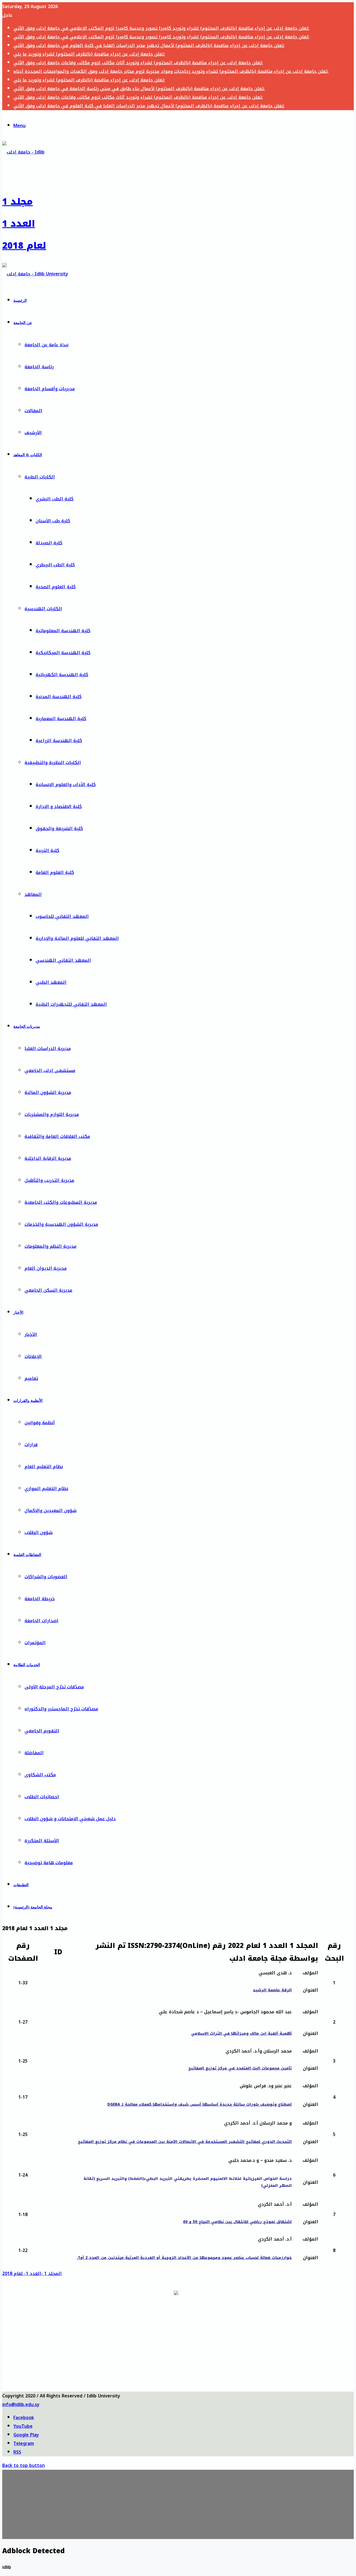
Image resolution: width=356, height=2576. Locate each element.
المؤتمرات (35, 1643)
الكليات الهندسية (43, 609)
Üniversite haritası (65, 2386)
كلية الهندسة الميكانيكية (63, 653)
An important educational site (77, 2337)
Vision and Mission (23, 2347)
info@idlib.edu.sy (21, 2405)
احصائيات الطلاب (42, 1797)
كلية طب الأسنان (53, 521)
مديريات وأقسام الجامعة (50, 389)
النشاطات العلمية (27, 1555)
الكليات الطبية (40, 477)
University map (77, 2357)
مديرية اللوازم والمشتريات (52, 1114)
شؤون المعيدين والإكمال (50, 1511)
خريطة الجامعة (40, 1599)
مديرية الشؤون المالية (48, 1092)
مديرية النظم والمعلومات (50, 1246)
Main (23, 2337)
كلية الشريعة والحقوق (59, 828)
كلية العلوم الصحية (56, 587)
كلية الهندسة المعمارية (61, 719)
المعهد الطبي (51, 982)
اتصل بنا (139, 2327)
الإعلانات (33, 1356)
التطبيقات (21, 1885)
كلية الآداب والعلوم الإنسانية (66, 785)
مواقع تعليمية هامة (57, 2307)
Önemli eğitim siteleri (65, 2367)
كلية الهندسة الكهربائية (62, 675)
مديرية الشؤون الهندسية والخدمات (61, 1224)
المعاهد (33, 894)
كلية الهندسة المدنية (59, 697)
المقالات (33, 411)
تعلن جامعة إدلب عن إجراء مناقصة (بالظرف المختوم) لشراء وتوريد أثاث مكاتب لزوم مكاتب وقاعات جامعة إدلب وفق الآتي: (138, 63)
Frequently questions (77, 2347)
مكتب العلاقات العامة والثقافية (57, 1136)
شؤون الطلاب (39, 1532)
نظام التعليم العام (44, 1467)
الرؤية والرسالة (19, 2317)
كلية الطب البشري (55, 499)
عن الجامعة (23, 323)
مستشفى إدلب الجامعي (50, 1070)
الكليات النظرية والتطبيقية (53, 763)
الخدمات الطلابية (27, 1665)
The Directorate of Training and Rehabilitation (163, 2337)
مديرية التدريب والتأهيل (49, 1180)
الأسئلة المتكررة (42, 1841)
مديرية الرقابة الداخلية (48, 1158)
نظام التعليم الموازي (46, 1489)
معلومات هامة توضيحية (49, 1863)
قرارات (31, 1445)
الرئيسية (20, 301)
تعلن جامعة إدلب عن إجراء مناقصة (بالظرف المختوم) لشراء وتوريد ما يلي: (89, 54)
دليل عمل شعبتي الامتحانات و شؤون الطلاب (70, 1819)
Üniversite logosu (129, 2377)
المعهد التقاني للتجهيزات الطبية (71, 1004)
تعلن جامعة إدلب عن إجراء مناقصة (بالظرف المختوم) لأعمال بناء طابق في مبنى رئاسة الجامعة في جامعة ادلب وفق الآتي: (139, 89)
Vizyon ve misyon (22, 2377)
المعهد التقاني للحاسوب (62, 916)
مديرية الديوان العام (46, 1268)
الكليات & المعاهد (28, 455)
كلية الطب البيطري (55, 565)
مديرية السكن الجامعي (48, 1290)
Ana (22, 2367)
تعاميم (31, 1378)
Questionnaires (23, 2357)
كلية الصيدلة (49, 543)
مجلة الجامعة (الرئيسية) (33, 1907)
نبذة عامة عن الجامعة (46, 345)
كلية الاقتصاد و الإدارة (59, 807)
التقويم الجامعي (42, 1731)
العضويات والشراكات (46, 1577)
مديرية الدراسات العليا (48, 1049)
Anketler (22, 2386)
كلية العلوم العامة (55, 872)
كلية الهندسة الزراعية (59, 741)
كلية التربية (47, 850)
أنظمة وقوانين (40, 1423)
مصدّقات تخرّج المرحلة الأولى (54, 1687)
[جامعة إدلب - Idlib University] (35, 274)
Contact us (163, 2357)
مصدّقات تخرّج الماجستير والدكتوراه (61, 1709)
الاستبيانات (19, 2327)
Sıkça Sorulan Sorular (65, 2377)
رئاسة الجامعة (39, 367)
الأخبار (18, 1312)
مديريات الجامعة (27, 1027)
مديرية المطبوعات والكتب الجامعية (61, 1202)
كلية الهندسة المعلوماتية (63, 631)
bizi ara (129, 2386)
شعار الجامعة (139, 2317)
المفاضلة (34, 1753)
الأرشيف (33, 433)
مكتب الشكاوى (40, 1775)
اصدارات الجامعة (41, 1621)
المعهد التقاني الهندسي (63, 960)
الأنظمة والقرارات (28, 1401)
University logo (163, 2347)
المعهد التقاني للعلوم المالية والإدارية (77, 938)
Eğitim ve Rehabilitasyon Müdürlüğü (129, 2367)
